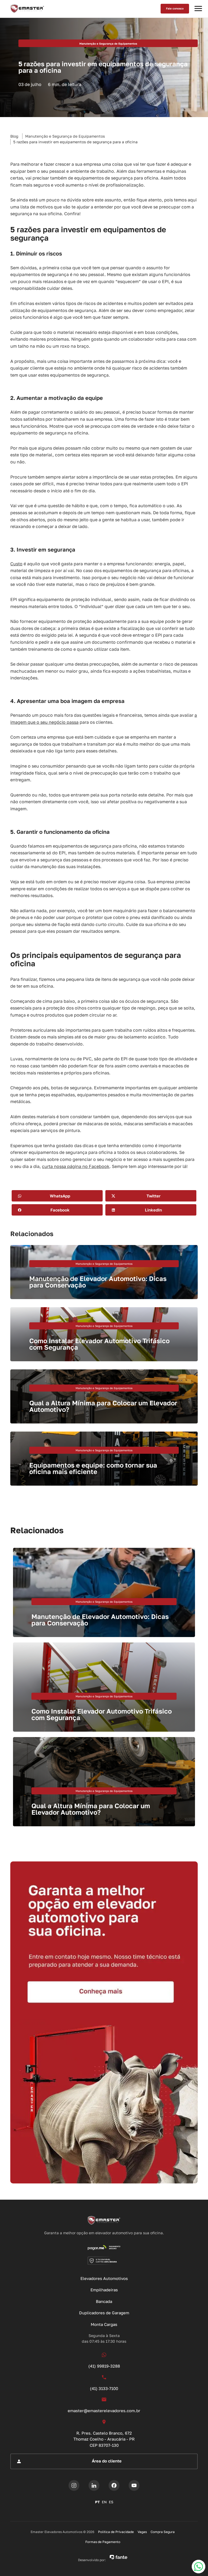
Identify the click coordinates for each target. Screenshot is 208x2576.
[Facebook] (114, 2485)
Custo (16, 564)
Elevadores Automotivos (104, 2278)
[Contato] (104, 2022)
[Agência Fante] (118, 2557)
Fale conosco (175, 8)
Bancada (104, 2301)
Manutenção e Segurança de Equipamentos (65, 136)
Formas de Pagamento (103, 2542)
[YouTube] (134, 2485)
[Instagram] (74, 2485)
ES (111, 2502)
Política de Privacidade (116, 2532)
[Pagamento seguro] (104, 2248)
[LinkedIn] (94, 2485)
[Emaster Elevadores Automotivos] (27, 9)
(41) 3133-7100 (104, 2388)
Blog (14, 136)
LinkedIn (153, 1210)
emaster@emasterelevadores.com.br (104, 2411)
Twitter (154, 1196)
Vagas (142, 2532)
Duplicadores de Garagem (104, 2313)
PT (97, 2502)
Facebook (60, 1210)
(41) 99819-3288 (104, 2366)
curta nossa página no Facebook (76, 1166)
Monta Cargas (104, 2324)
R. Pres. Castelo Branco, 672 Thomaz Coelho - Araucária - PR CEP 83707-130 (104, 2439)
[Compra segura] (104, 2260)
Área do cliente (107, 2461)
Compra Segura (163, 2532)
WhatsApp (60, 1196)
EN (104, 2502)
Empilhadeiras (104, 2290)
